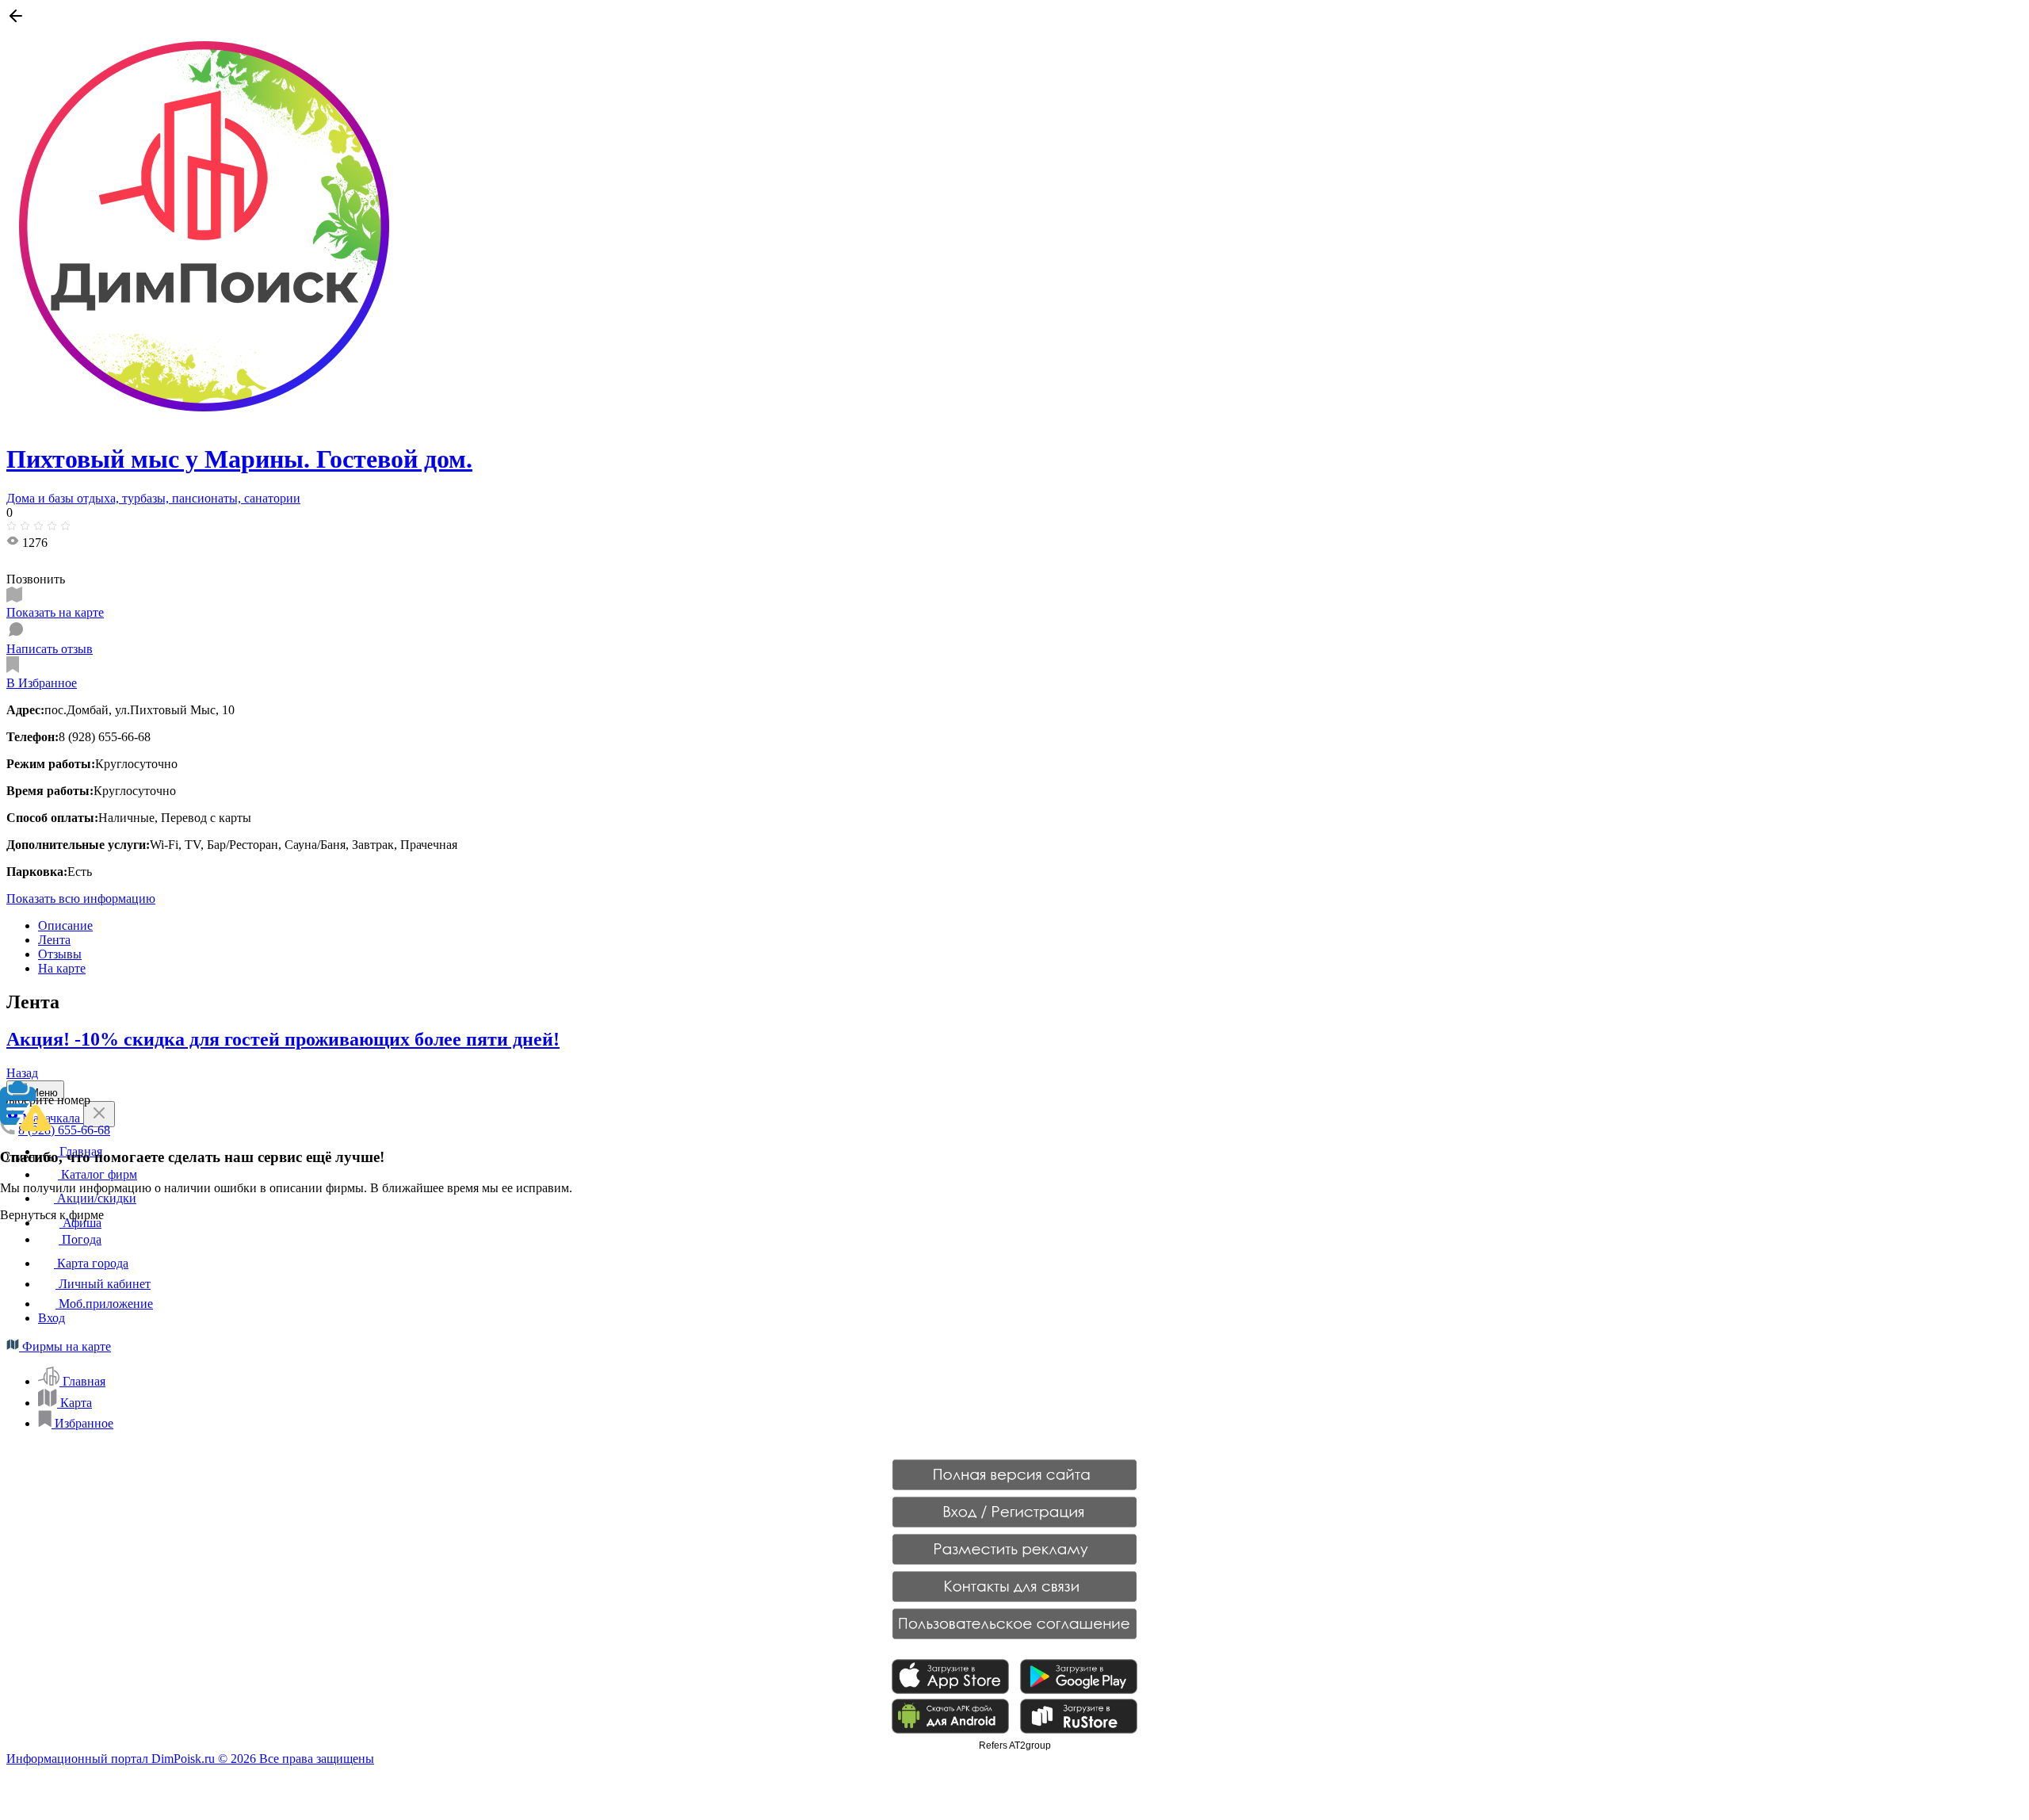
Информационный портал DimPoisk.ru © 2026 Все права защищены (190, 1759)
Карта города (91, 1263)
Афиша (80, 1223)
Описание (65, 925)
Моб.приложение (104, 1304)
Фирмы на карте (65, 1346)
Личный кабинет (103, 1284)
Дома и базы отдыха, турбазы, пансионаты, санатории (153, 498)
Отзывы (60, 954)
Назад (22, 1073)
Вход (52, 1318)
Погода (80, 1239)
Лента (54, 940)
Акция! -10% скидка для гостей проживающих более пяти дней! (283, 1039)
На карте (62, 968)
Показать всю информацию (81, 899)
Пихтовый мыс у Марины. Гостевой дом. (239, 459)
